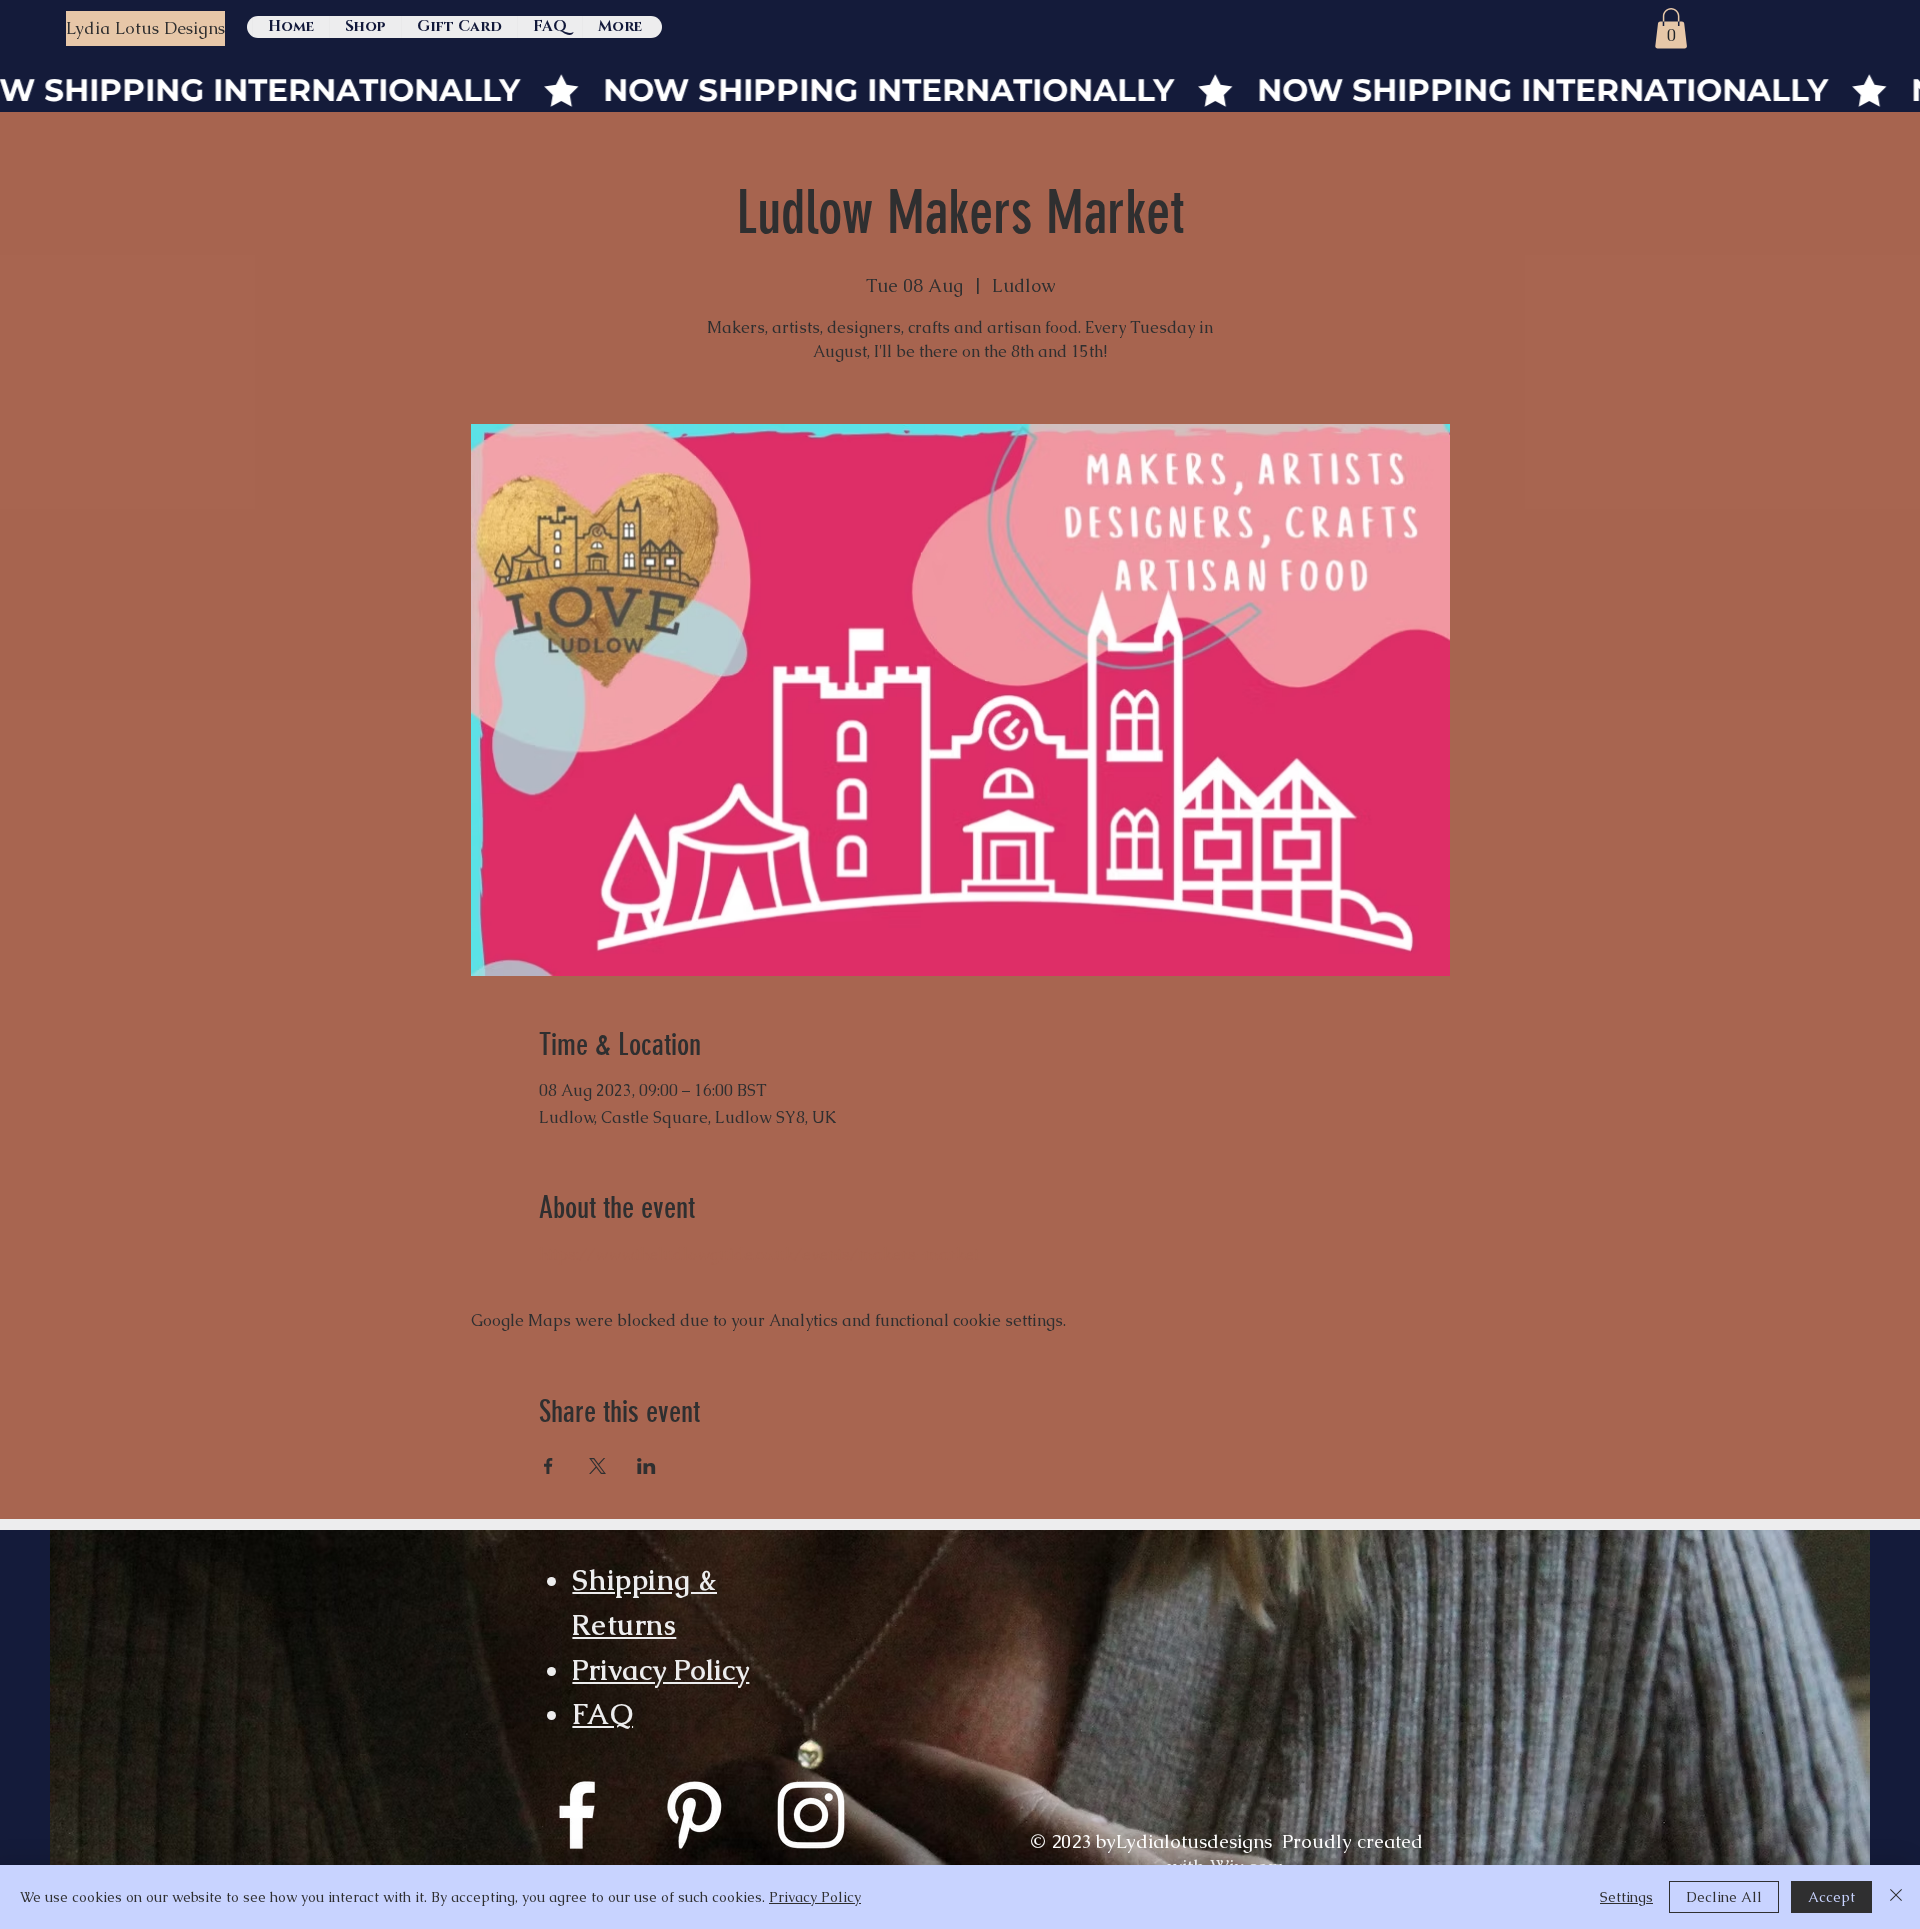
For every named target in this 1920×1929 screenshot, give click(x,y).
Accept (1831, 1897)
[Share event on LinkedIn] (646, 1466)
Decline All (1724, 1897)
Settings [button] (1626, 1897)
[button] (1671, 28)
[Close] (1896, 1897)
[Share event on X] (597, 1466)
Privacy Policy (660, 1670)
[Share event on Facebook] (548, 1466)
